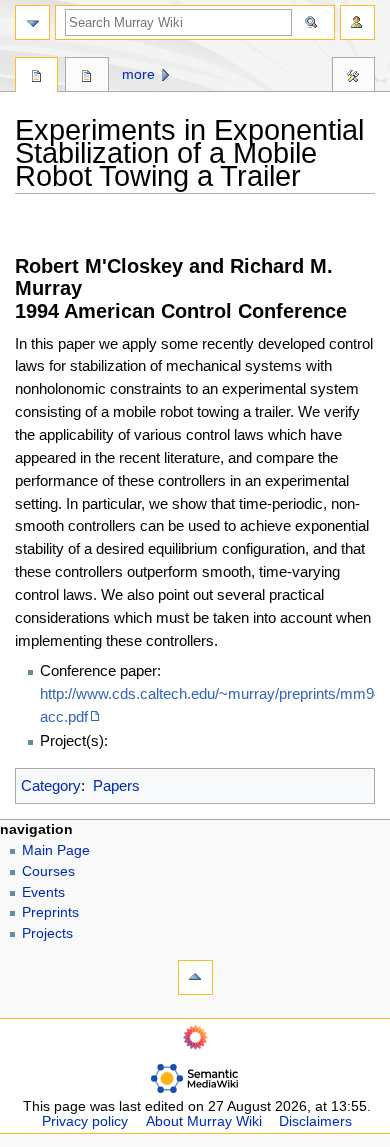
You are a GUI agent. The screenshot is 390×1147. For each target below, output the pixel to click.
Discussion (86, 77)
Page (36, 77)
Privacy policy (85, 1121)
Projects (47, 933)
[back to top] (195, 977)
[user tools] (357, 22)
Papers (116, 785)
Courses (48, 871)
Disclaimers (315, 1121)
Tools (353, 77)
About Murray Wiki (204, 1121)
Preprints (50, 912)
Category (51, 785)
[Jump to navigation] (32, 22)
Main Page (56, 850)
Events (43, 892)
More (138, 74)
